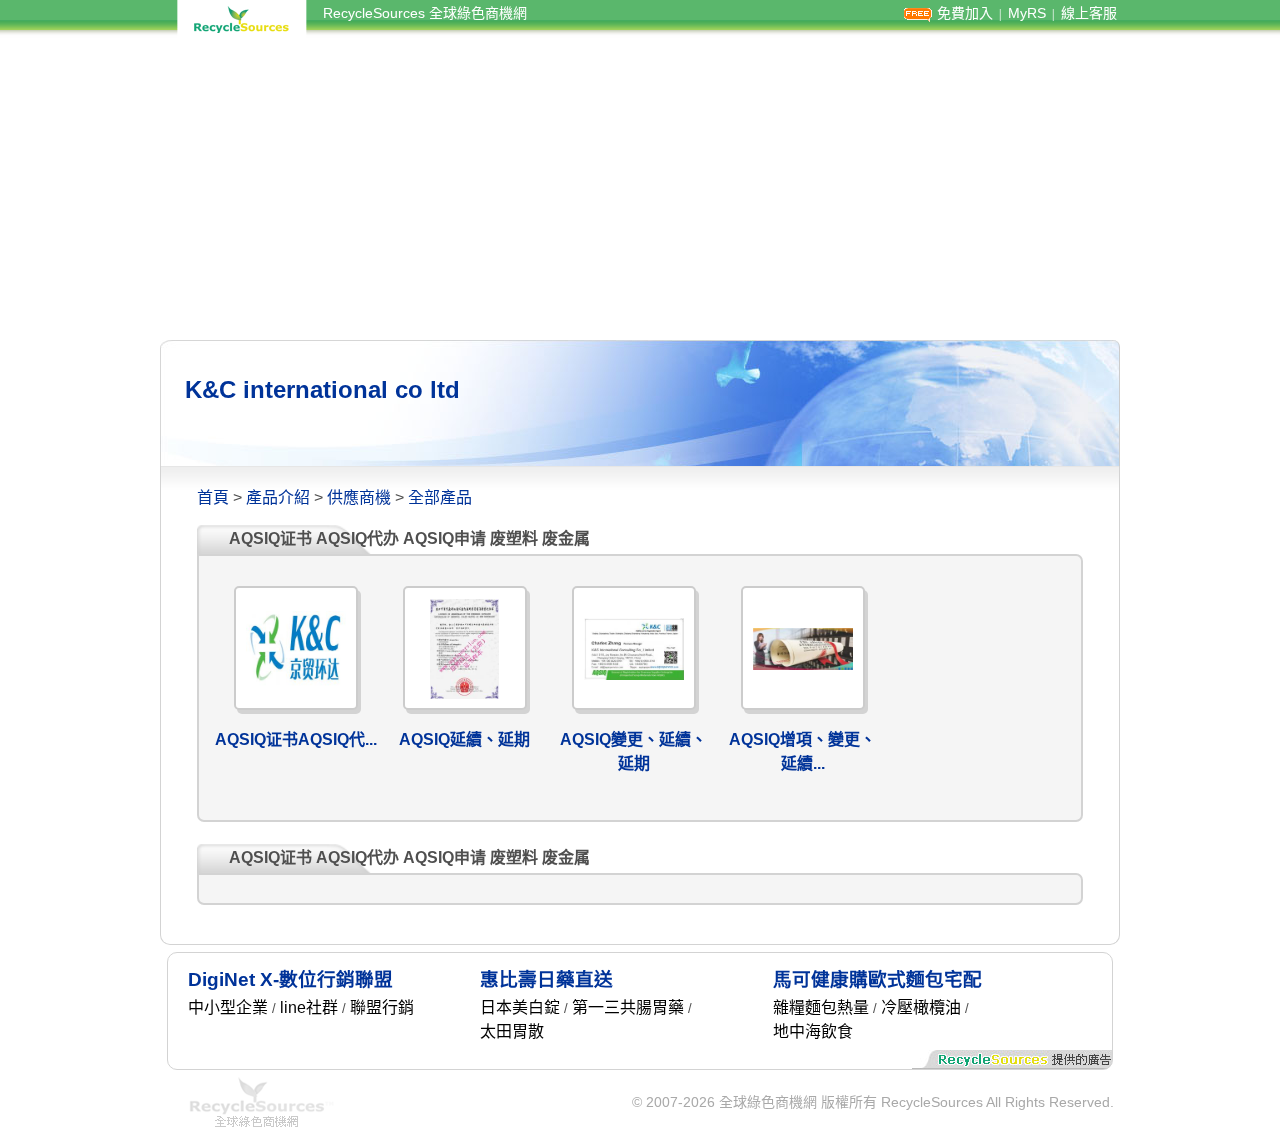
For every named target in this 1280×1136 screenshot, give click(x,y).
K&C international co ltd (322, 389)
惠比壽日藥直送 (546, 979)
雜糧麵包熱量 (821, 1007)
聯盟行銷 (382, 1007)
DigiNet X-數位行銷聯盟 (290, 979)
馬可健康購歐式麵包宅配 (877, 979)
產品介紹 (278, 497)
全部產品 (440, 497)
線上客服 (1089, 13)
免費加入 (965, 13)
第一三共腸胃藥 (628, 1007)
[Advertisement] (640, 188)
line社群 (309, 1007)
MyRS (1027, 13)
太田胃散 (512, 1031)
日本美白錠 (520, 1007)
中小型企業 (228, 1007)
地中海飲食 (813, 1031)
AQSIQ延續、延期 (464, 739)
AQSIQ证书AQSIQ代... (296, 739)
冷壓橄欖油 (921, 1007)
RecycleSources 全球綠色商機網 (425, 13)
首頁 (213, 497)
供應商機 (359, 497)
